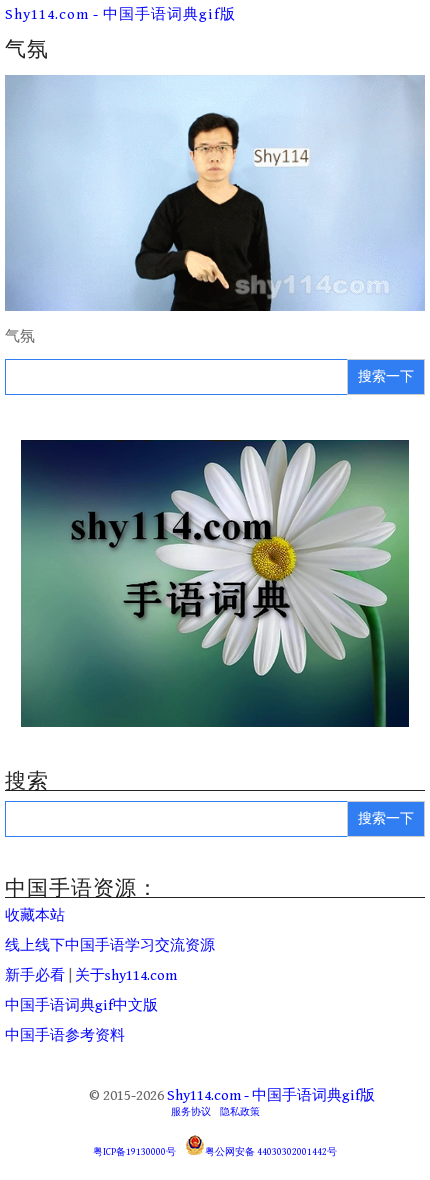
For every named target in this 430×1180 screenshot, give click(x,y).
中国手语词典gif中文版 (81, 1005)
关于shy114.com (126, 975)
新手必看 (35, 975)
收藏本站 (35, 915)
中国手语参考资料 (65, 1035)
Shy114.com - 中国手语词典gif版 (120, 14)
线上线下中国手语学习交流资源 (110, 945)
